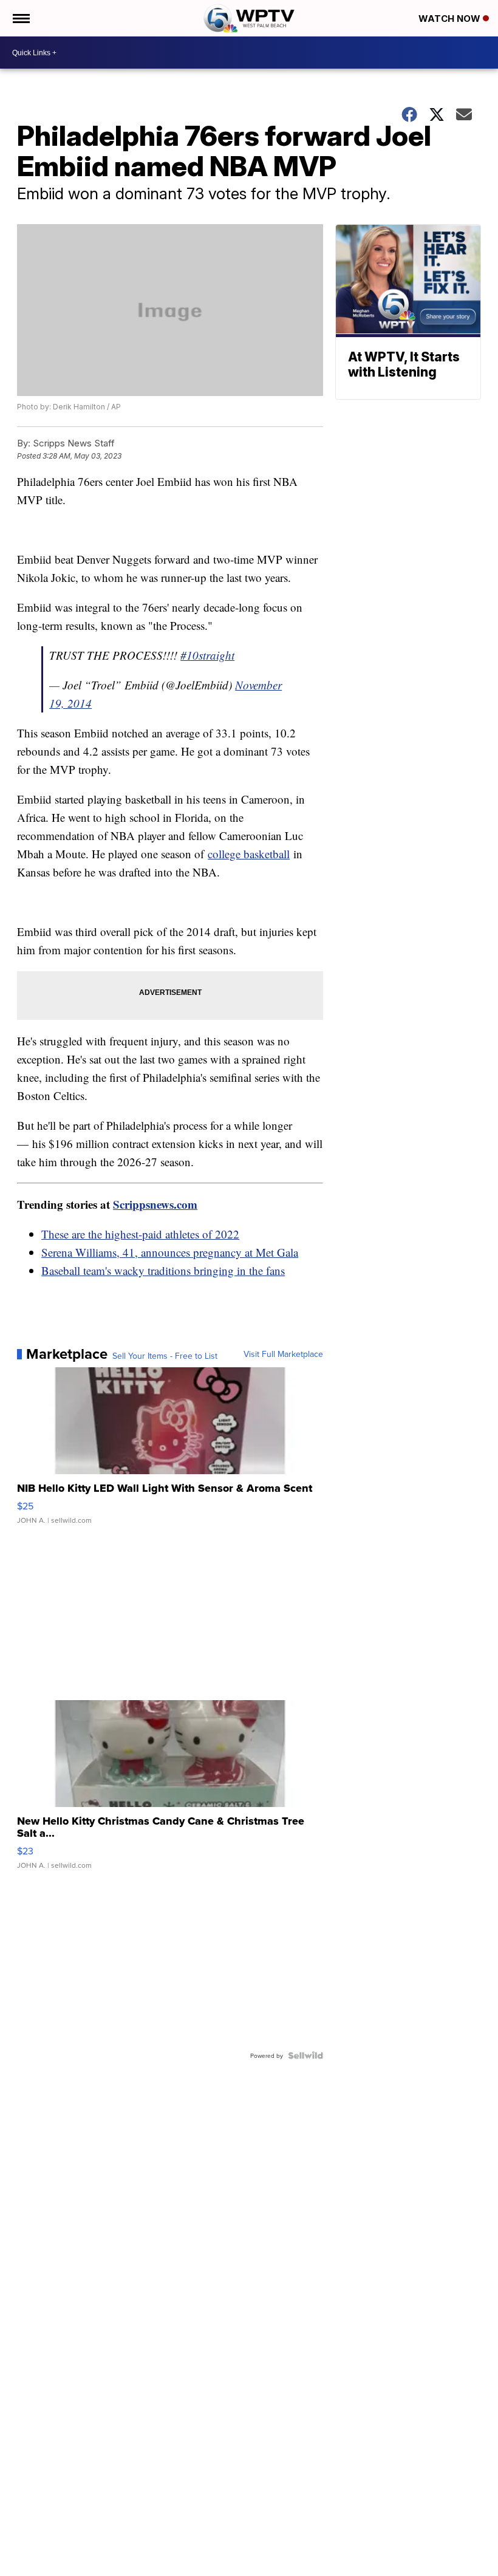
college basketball (249, 854)
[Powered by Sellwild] (305, 2055)
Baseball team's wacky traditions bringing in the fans (163, 1270)
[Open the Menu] (20, 18)
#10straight (207, 655)
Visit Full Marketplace (283, 1354)
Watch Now (451, 19)
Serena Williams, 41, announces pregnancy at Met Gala (170, 1252)
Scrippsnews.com (155, 1204)
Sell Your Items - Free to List (165, 1356)
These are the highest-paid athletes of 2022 (140, 1234)
